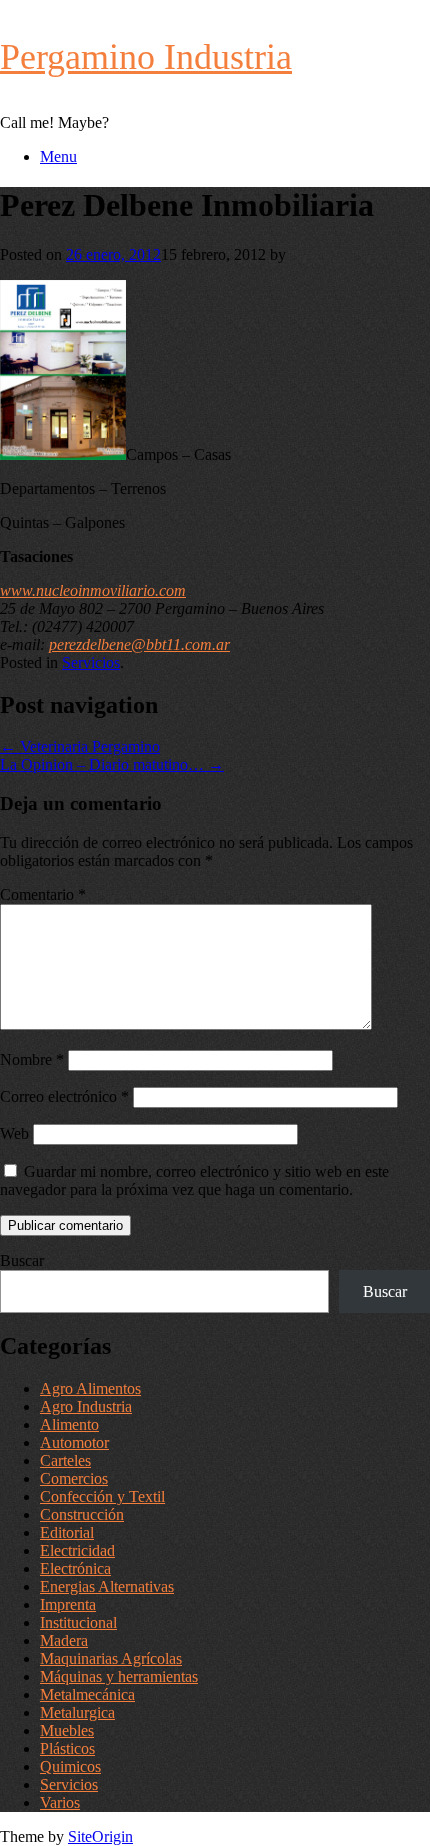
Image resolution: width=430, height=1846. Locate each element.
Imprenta (68, 1604)
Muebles (67, 1730)
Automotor (74, 1442)
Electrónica (75, 1568)
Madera (64, 1640)
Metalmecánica (87, 1694)
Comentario (43, 894)
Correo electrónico (64, 1096)
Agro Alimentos (90, 1388)
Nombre (32, 1059)
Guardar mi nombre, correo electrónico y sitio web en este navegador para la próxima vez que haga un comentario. (194, 1180)
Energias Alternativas (107, 1586)
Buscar (22, 1260)
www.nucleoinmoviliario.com (93, 590)
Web (14, 1133)
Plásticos (67, 1748)
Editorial (67, 1532)
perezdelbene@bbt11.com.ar (139, 644)
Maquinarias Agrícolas (111, 1658)
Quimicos (70, 1766)
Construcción (82, 1514)
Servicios (91, 662)
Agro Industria (86, 1406)
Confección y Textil (102, 1496)
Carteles (65, 1460)
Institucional (78, 1622)
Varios (60, 1802)
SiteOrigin (100, 1836)
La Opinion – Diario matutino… (112, 764)
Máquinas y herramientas (119, 1676)
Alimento (69, 1424)
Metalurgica (77, 1712)
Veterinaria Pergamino (80, 746)
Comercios (74, 1478)
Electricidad (77, 1550)
